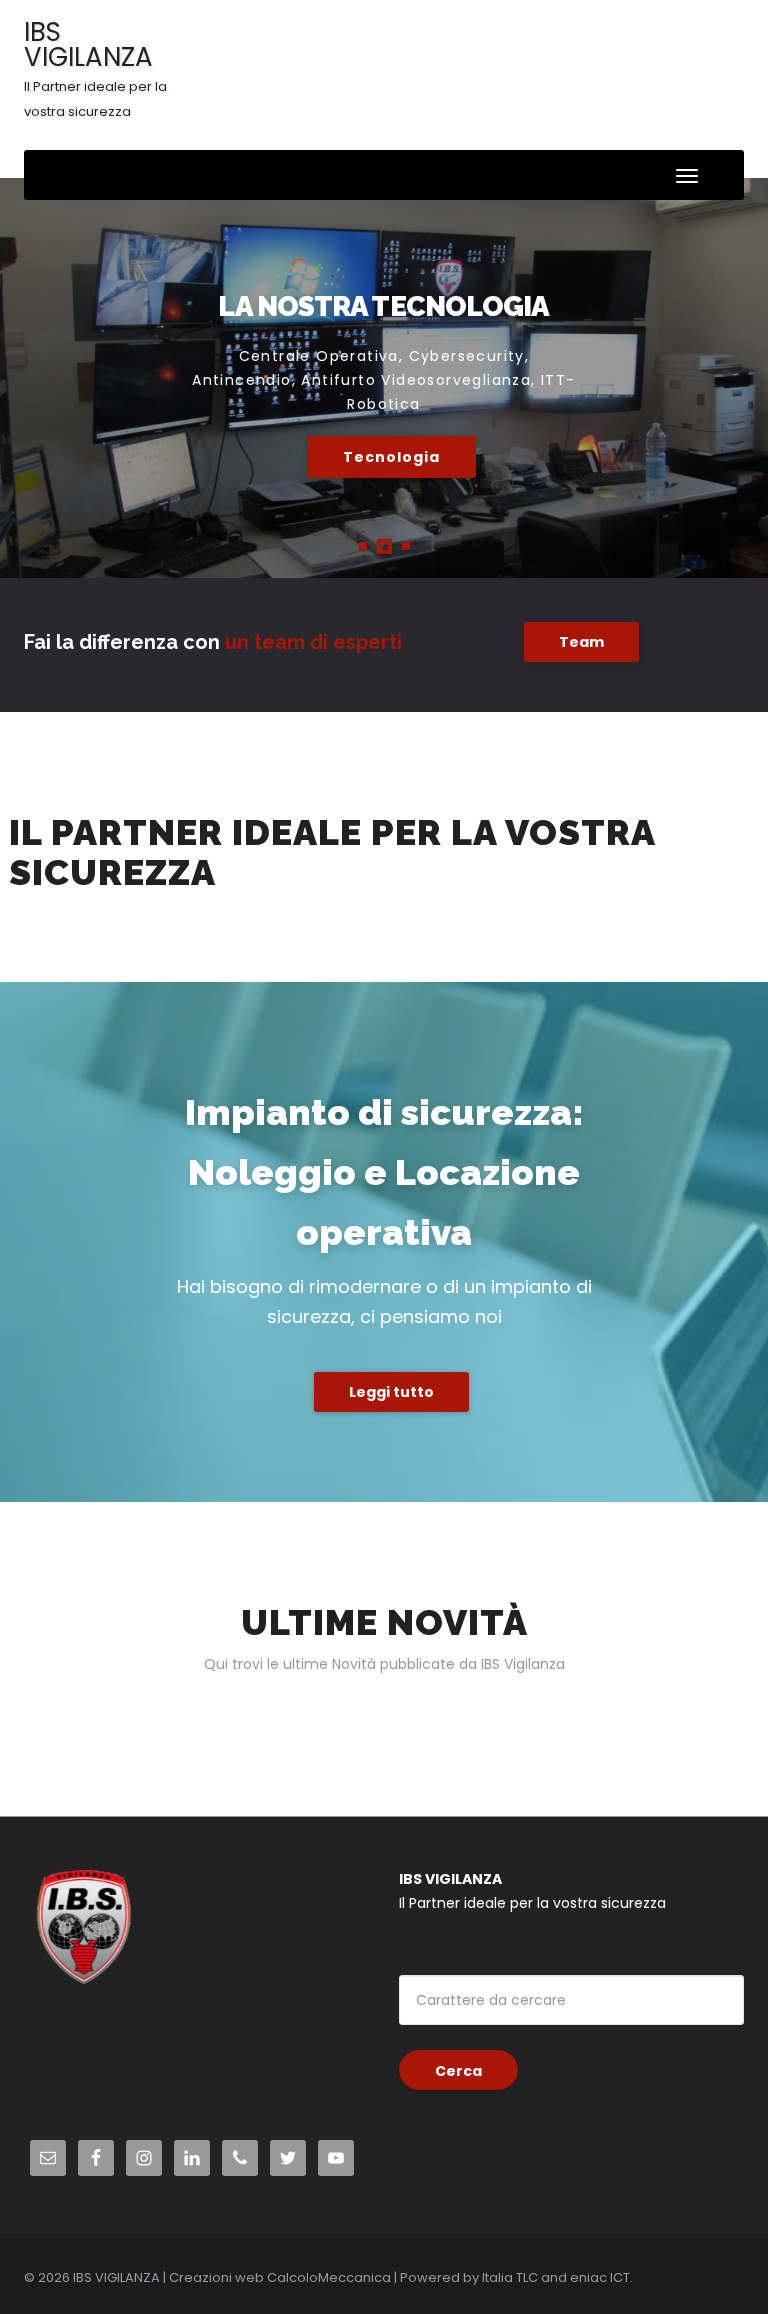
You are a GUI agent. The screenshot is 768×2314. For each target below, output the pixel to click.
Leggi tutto (391, 1392)
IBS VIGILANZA (95, 67)
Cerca (458, 2071)
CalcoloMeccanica (329, 2277)
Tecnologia (391, 457)
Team (581, 642)
